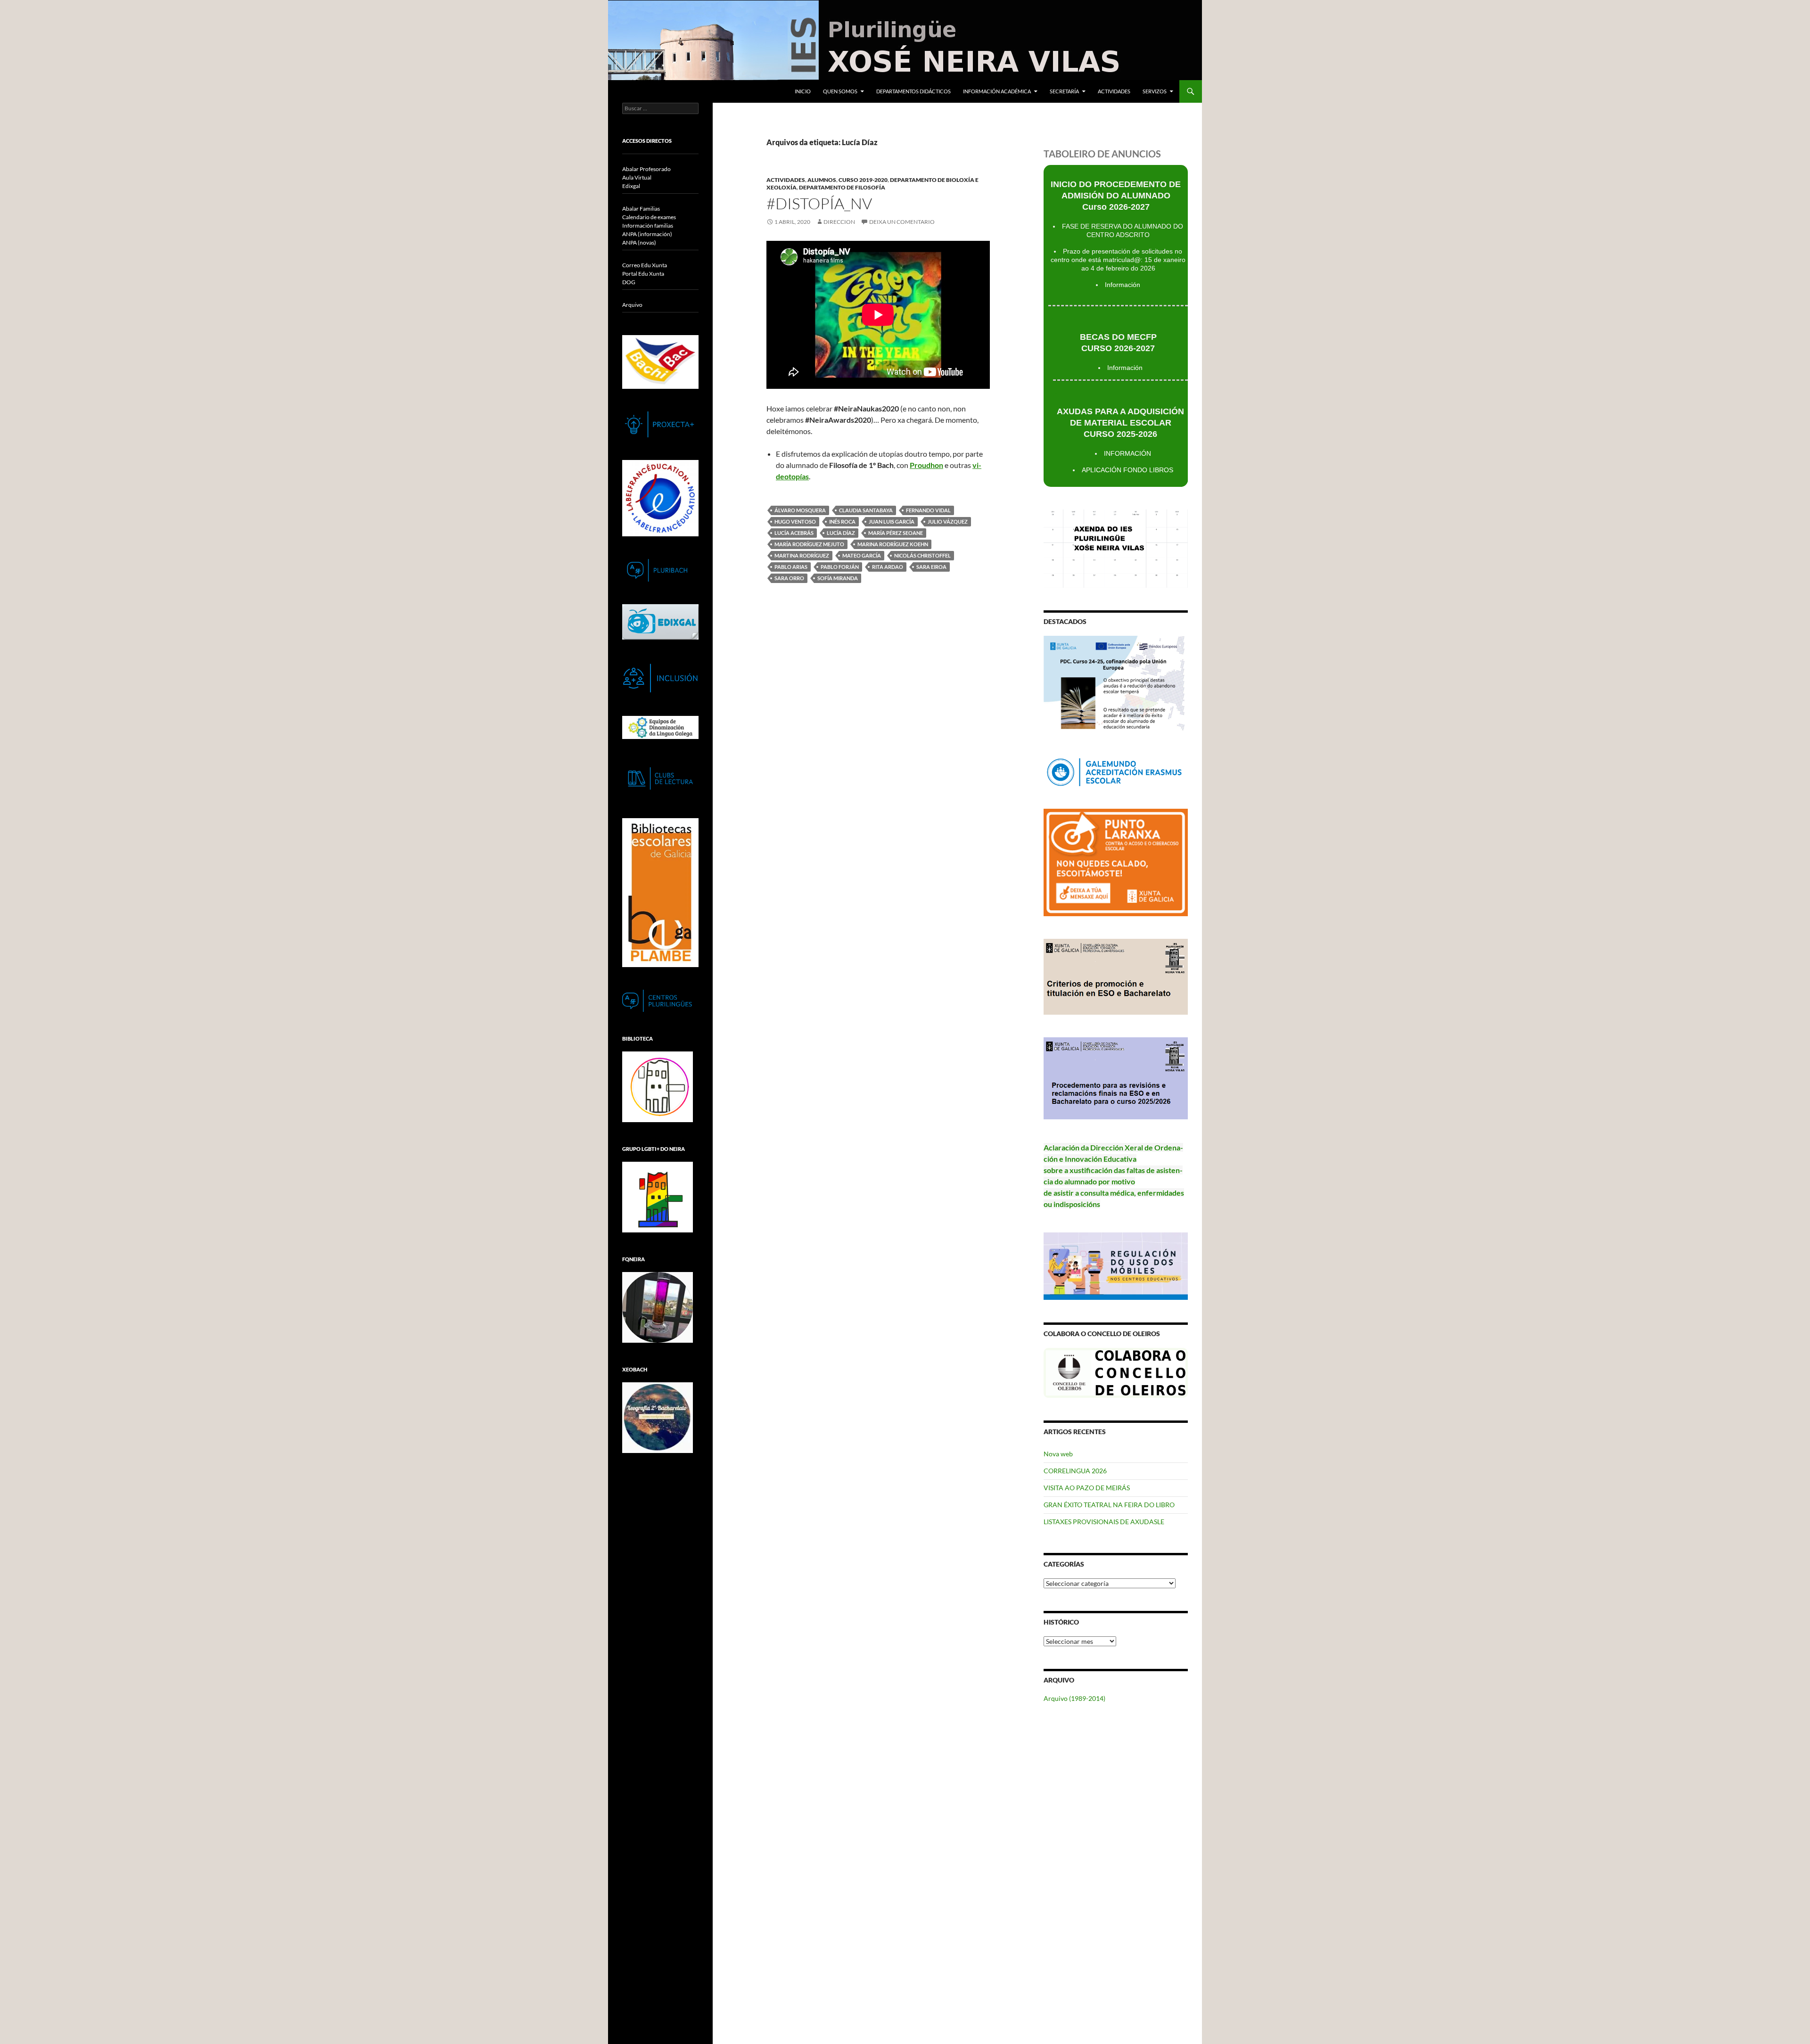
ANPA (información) (647, 234)
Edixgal (631, 186)
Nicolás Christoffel (922, 555)
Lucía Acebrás (794, 533)
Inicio (803, 91)
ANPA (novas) (639, 242)
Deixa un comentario (902, 222)
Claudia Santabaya (866, 510)
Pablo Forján (840, 567)
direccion (839, 222)
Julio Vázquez (948, 521)
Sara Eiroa (931, 567)
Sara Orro (789, 578)
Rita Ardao (888, 567)
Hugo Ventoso (795, 521)
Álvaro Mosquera (800, 510)
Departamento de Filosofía (842, 187)
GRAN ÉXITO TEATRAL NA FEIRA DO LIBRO (1109, 1505)
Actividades (1114, 91)
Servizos (1155, 91)
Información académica (997, 91)
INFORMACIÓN (1127, 453)
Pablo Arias (791, 567)
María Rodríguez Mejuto (809, 544)
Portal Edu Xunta (643, 274)
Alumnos (822, 180)
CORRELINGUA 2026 (1075, 1471)
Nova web (1058, 1454)
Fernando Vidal (928, 510)
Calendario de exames (649, 217)
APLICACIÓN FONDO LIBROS (1127, 470)
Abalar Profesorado (646, 169)
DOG (629, 282)
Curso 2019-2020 (863, 180)
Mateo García (862, 555)
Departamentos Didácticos (913, 91)
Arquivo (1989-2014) (1074, 1698)
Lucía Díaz (841, 533)
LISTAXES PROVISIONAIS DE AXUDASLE (1104, 1522)
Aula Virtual (637, 177)
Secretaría (1064, 91)
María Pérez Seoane (896, 533)
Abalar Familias (641, 209)
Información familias (648, 226)
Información (1123, 285)
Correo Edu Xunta (645, 265)
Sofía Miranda (838, 578)
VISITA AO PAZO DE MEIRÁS (1087, 1488)
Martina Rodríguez (802, 555)
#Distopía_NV (819, 203)
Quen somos (840, 91)
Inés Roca (842, 521)
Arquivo (632, 305)
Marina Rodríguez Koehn (893, 544)
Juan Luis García (892, 521)
